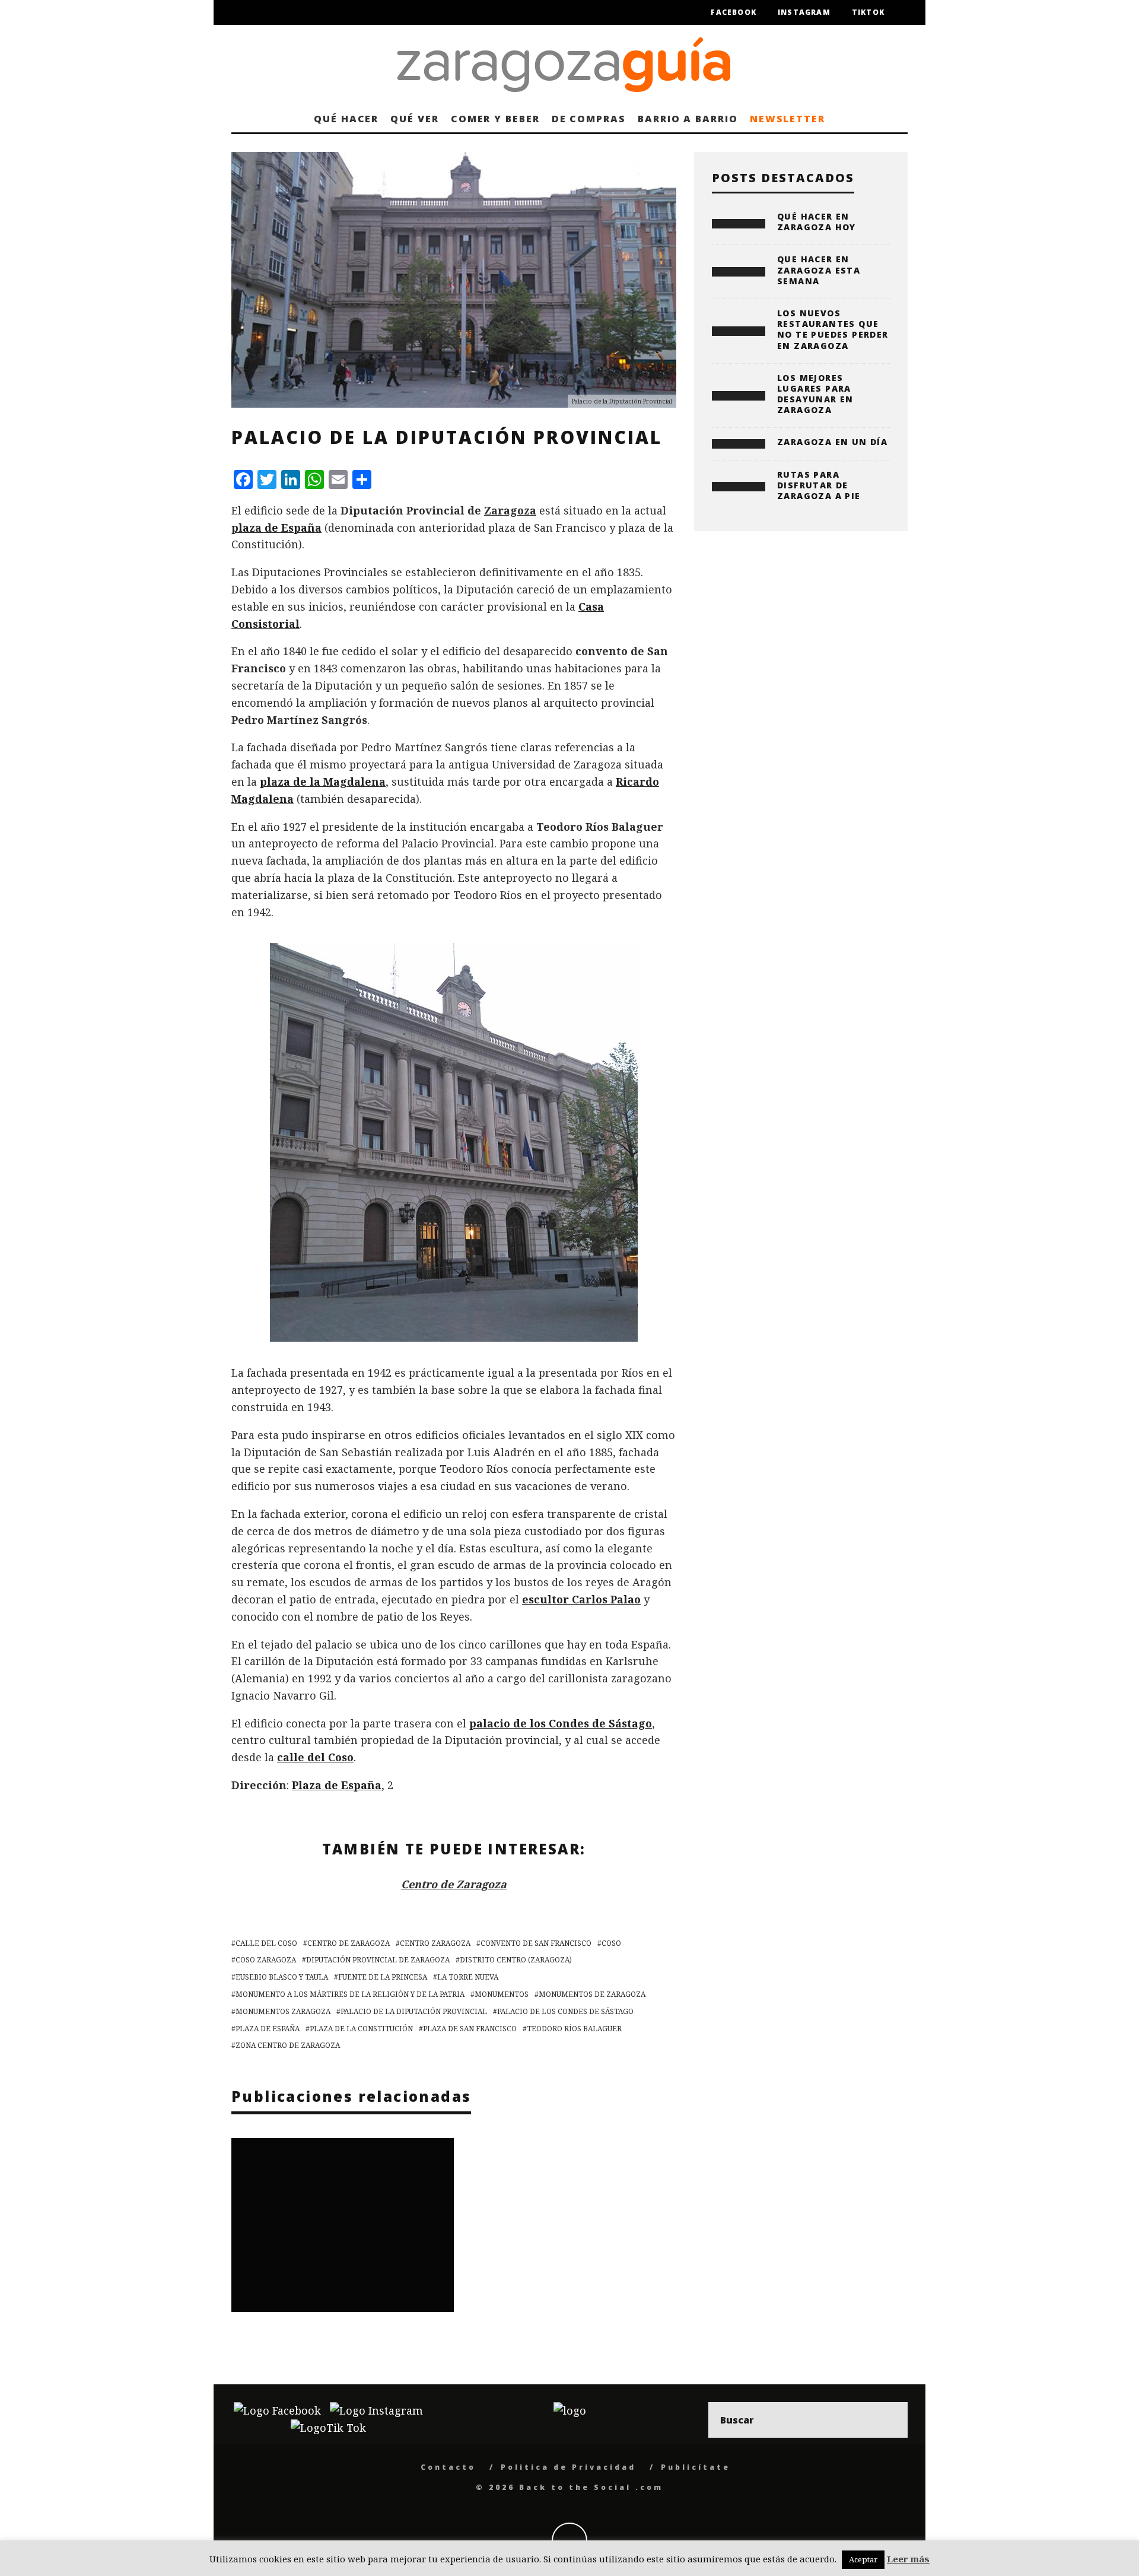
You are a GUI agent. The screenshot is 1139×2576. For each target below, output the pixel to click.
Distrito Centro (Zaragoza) (516, 1960)
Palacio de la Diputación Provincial (414, 2011)
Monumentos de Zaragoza (592, 1994)
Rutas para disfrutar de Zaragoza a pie (819, 485)
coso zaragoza (266, 1960)
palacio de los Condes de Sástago (561, 1723)
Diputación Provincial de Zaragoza (378, 1960)
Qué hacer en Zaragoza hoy (817, 222)
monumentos (502, 1994)
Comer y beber (495, 119)
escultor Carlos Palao (581, 1599)
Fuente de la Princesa (383, 1977)
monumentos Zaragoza (283, 2011)
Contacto (448, 2467)
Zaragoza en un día (832, 442)
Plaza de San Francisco (470, 2029)
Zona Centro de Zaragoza (288, 2045)
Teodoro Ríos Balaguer (574, 2029)
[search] (890, 2420)
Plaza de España (337, 1785)
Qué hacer (346, 119)
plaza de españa (268, 2029)
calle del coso (266, 1943)
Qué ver (414, 119)
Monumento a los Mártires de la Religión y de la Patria (350, 1994)
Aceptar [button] (863, 2559)
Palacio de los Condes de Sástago (565, 2011)
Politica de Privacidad (568, 2467)
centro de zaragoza (349, 1943)
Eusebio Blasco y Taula (282, 1977)
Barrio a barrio (688, 119)
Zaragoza (510, 510)
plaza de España (276, 528)
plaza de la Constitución (361, 2029)
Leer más (908, 2559)
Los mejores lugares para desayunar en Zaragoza (815, 394)
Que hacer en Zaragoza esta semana (819, 270)
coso (611, 1943)
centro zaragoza (435, 1943)
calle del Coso (315, 1757)
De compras (589, 119)
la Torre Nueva (468, 1977)
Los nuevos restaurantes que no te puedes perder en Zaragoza (833, 329)
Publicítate (696, 2467)
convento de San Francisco (536, 1943)
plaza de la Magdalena (323, 782)
